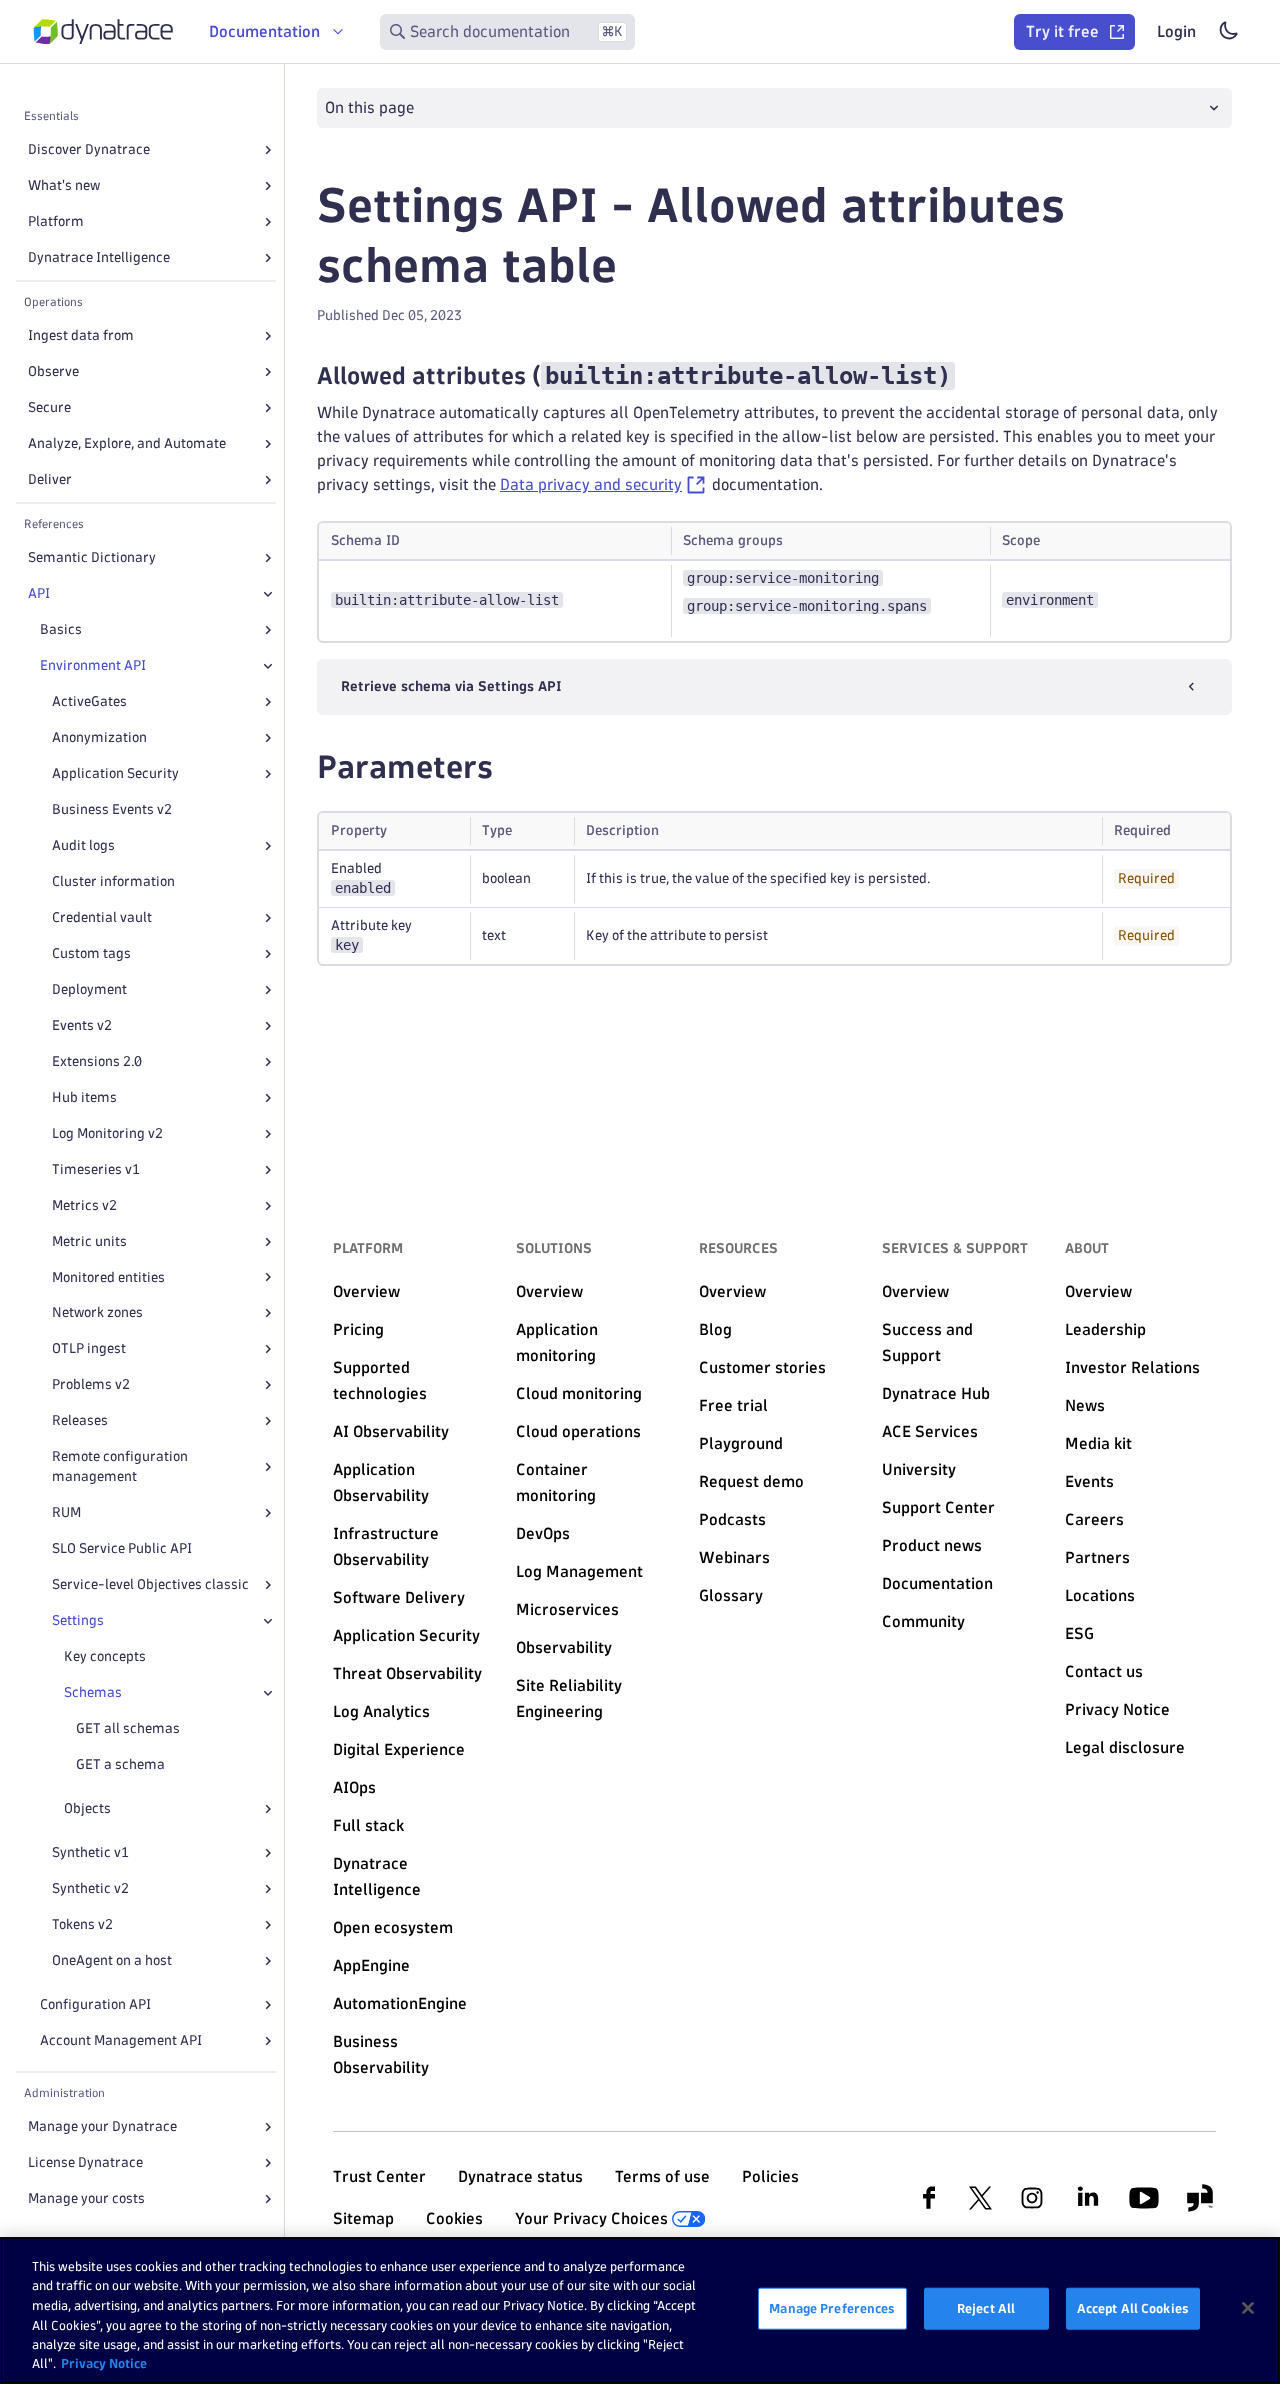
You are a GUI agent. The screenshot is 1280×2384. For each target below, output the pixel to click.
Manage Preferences (832, 2308)
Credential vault (102, 917)
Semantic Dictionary (92, 557)
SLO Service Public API (122, 1548)
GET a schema (120, 1764)
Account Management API (121, 2040)
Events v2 (82, 1025)
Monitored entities (108, 1277)
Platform (56, 221)
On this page (369, 107)
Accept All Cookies (1133, 2308)
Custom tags (91, 953)
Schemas (93, 1692)
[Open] (268, 150)
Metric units (89, 1241)
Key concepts (105, 1656)
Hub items (84, 1097)
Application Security (115, 773)
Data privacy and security (591, 484)
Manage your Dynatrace (102, 2126)
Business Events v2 (112, 809)
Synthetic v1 (90, 1852)
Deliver (50, 479)
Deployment (89, 989)
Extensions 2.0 (97, 1061)
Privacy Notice (104, 2363)
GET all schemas (128, 1728)
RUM (66, 1512)
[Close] (268, 594)
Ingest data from (81, 335)
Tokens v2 (82, 1924)
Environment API (93, 665)
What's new (64, 185)
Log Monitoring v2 (107, 1133)
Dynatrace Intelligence (99, 257)
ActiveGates (89, 701)
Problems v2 (91, 1384)
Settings (78, 1620)
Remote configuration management (120, 1466)
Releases (80, 1420)
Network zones (97, 1312)
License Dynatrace (85, 2162)
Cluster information (113, 881)
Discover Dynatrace (89, 149)
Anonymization (99, 737)
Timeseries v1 (96, 1169)
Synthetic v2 (90, 1888)
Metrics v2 (84, 1205)
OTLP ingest (89, 1348)
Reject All (986, 2308)
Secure (49, 407)
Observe (53, 371)
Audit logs (83, 845)
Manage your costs (86, 2198)
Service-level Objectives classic (150, 1584)
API (39, 593)
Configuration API (95, 2004)
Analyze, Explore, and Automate (127, 443)
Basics (61, 629)
